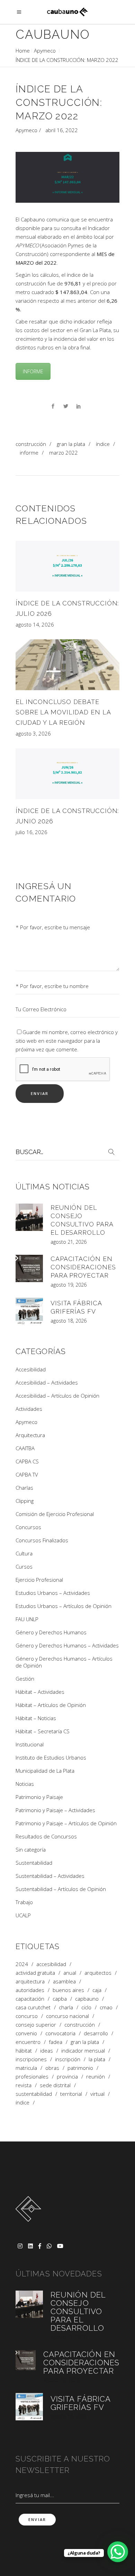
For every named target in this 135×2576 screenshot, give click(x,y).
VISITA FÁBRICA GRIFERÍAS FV (80, 2403)
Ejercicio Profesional (39, 1580)
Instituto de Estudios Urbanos (51, 1757)
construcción (31, 444)
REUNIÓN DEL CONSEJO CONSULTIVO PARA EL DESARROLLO (78, 2311)
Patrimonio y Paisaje (39, 1797)
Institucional (30, 1744)
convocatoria (60, 2033)
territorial (71, 2094)
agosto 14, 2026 (35, 624)
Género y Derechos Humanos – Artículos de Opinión (64, 1662)
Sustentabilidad (34, 1863)
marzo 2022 (64, 453)
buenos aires (68, 1990)
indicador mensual (83, 2051)
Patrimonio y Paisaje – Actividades (55, 1810)
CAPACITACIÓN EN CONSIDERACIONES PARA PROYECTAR (83, 1267)
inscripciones (31, 2059)
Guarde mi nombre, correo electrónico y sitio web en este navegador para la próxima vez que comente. (67, 1041)
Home (23, 51)
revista (24, 2085)
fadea (56, 2042)
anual (70, 1973)
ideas (47, 2051)
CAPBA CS (27, 1461)
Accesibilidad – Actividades (47, 1382)
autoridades (30, 1990)
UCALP (23, 1915)
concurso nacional (67, 2016)
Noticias (25, 1784)
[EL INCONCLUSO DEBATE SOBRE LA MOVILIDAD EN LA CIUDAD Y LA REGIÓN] (67, 665)
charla (66, 2007)
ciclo (86, 2007)
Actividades (29, 1409)
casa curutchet (33, 2007)
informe (29, 453)
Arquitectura (30, 1435)
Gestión (25, 1679)
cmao (106, 2007)
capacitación (30, 1999)
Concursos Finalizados (42, 1540)
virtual (97, 2094)
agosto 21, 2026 (69, 1242)
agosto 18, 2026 (69, 1321)
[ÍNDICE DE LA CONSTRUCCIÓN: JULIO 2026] (67, 566)
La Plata (97, 2059)
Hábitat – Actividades (40, 1692)
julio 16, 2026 (31, 832)
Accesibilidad (31, 1369)
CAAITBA (25, 1448)
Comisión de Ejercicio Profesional (55, 1514)
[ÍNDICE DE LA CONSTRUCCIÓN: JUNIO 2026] (67, 774)
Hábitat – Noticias (36, 1718)
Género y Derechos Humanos (51, 1632)
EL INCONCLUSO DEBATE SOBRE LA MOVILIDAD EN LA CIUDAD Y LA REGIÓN (63, 712)
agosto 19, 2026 (69, 1285)
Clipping (25, 1501)
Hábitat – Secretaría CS (43, 1731)
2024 (22, 1964)
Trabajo (24, 1902)
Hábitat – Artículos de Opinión (51, 1705)
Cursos (24, 1566)
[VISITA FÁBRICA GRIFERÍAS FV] (29, 1311)
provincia (67, 2077)
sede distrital (55, 2085)
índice (103, 444)
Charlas (24, 1488)
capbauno (87, 1999)
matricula (26, 2068)
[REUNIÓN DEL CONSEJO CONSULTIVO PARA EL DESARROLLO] (29, 1217)
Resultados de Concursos (46, 1836)
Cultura (24, 1553)
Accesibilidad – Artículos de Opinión (57, 1396)
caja (97, 1990)
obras (52, 2068)
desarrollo (96, 2033)
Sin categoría (31, 1849)
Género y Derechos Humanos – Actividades (67, 1645)
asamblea (64, 1981)
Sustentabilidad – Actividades (50, 1876)
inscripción (68, 2059)
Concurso (27, 2016)
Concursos (28, 1527)
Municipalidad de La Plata (45, 1771)
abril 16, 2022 (62, 130)
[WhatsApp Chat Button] (118, 2552)
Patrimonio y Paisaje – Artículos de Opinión (66, 1823)
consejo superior (36, 2025)
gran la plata (71, 444)
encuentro (28, 2042)
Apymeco (45, 51)
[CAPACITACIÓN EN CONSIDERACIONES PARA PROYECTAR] (29, 1268)
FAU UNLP (27, 1619)
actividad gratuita (35, 1973)
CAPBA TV (27, 1474)
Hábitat (24, 2051)
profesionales (32, 2077)
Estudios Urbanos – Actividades (53, 1593)
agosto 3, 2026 (33, 733)
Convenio (26, 2033)
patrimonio (80, 2068)
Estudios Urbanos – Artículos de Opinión (64, 1606)
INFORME (33, 371)
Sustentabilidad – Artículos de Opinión (61, 1889)
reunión (96, 2077)
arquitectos (98, 1973)
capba (60, 1999)
